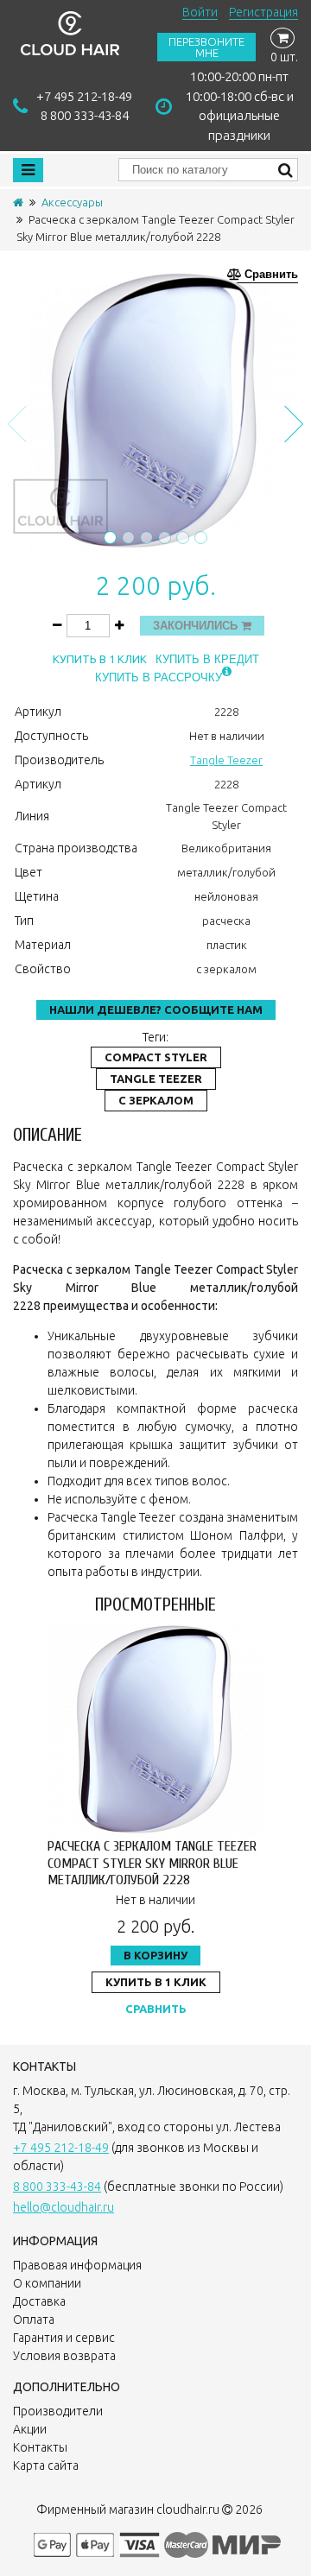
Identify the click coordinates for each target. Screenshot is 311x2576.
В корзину (155, 1955)
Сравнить (156, 2009)
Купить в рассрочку (159, 677)
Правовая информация (77, 2265)
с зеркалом (156, 1100)
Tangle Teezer (226, 760)
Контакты (40, 2447)
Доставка (39, 2301)
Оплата (34, 2320)
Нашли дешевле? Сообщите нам (156, 1010)
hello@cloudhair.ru (63, 2207)
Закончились (197, 626)
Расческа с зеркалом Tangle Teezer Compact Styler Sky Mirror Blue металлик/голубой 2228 (152, 1863)
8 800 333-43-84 (85, 115)
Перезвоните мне (206, 47)
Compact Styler (156, 1057)
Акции (30, 2429)
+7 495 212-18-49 (84, 96)
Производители (58, 2411)
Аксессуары (72, 202)
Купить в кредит (207, 659)
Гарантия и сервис (64, 2338)
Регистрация (263, 12)
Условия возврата (64, 2356)
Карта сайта (46, 2465)
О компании (47, 2283)
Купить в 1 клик (100, 659)
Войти (200, 12)
